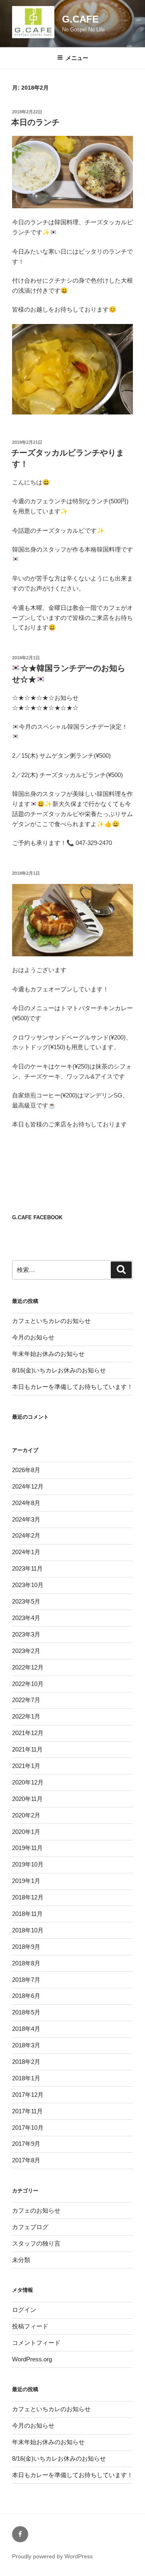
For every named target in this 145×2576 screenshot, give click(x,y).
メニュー (77, 58)
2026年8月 (26, 1470)
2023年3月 (26, 1634)
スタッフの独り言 (36, 2243)
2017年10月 (28, 2128)
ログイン (24, 2310)
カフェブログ (30, 2227)
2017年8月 (26, 2160)
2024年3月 (26, 1519)
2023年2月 (26, 1651)
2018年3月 (26, 2045)
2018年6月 (26, 1996)
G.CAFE (80, 19)
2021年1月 (26, 1766)
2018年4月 (26, 2029)
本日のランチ (35, 122)
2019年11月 (27, 1848)
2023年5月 (26, 1601)
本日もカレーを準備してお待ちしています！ (72, 1387)
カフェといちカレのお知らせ (51, 1321)
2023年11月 (27, 1568)
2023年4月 (26, 1618)
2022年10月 (28, 1684)
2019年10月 (28, 1864)
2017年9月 (26, 2144)
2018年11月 (27, 1914)
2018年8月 (26, 1963)
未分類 (21, 2260)
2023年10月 (28, 1585)
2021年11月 (27, 1749)
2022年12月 (28, 1667)
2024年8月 (26, 1503)
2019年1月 (26, 1881)
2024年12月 (28, 1486)
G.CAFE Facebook (37, 1217)
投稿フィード (30, 2326)
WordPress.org (32, 2359)
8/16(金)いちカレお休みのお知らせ (59, 1370)
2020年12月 (28, 1782)
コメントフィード (36, 2343)
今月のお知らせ (33, 1337)
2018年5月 (26, 2012)
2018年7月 (26, 1980)
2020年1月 (26, 1832)
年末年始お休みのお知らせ (48, 1354)
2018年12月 (28, 1897)
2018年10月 (28, 1930)
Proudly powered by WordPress (52, 2556)
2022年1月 (26, 1716)
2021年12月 (28, 1733)
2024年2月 (26, 1535)
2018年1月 (26, 2078)
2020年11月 (27, 1799)
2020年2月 (26, 1815)
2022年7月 (26, 1700)
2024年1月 (26, 1552)
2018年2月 (26, 2062)
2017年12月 (28, 2095)
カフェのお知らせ (36, 2210)
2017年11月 (27, 2111)
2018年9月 (26, 1947)
